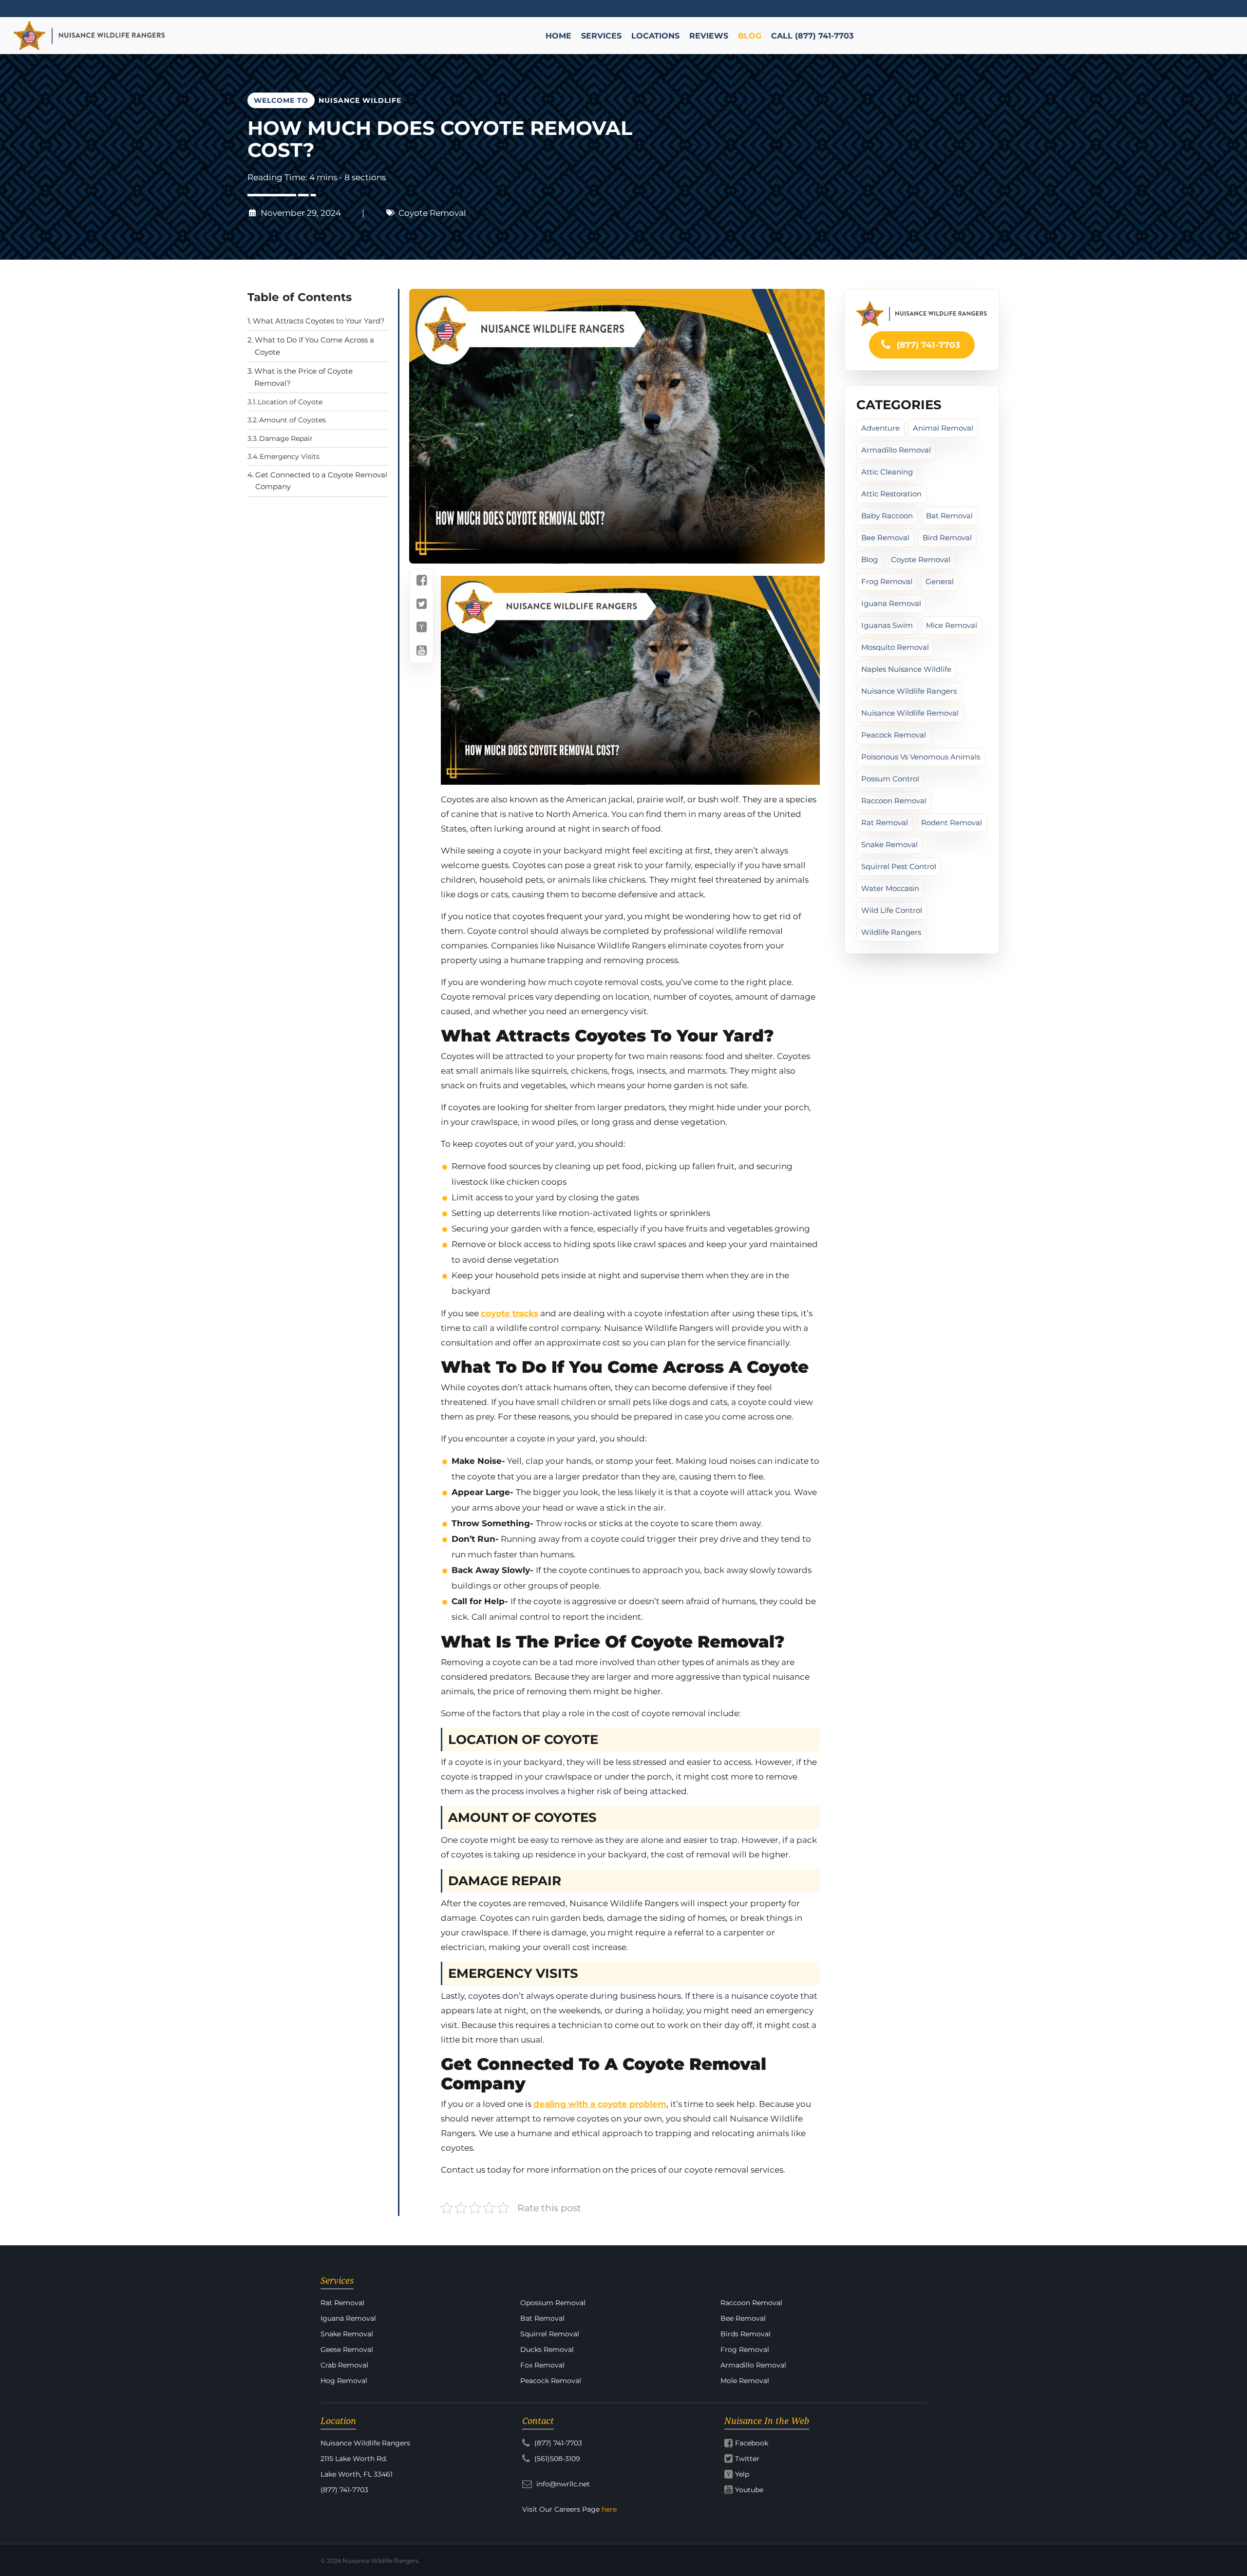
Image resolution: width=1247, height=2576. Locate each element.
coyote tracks (510, 1313)
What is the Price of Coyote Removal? (303, 377)
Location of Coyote (290, 402)
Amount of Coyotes (293, 420)
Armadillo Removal (896, 450)
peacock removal (894, 735)
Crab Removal (344, 2365)
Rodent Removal (952, 823)
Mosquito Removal (895, 647)
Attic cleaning (887, 472)
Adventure (880, 428)
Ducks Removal (547, 2349)
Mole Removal (745, 2381)
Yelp (742, 2474)
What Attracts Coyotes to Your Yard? (319, 321)
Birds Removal (746, 2334)
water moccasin (890, 888)
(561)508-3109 (556, 2459)
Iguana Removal (891, 603)
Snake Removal (889, 844)
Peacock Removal (551, 2381)
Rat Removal (885, 823)
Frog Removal (887, 581)
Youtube (749, 2490)
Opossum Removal (553, 2303)
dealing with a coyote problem (600, 2104)
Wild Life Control (892, 910)
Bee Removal (885, 538)
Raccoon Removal (894, 801)
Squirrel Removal (550, 2334)
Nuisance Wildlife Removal (910, 713)
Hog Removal (344, 2381)
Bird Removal (947, 538)
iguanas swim (887, 625)
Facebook (752, 2443)
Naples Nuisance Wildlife (906, 669)
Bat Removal (949, 516)
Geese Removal (347, 2349)
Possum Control (890, 779)
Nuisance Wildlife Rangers (909, 691)
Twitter (747, 2459)
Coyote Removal (432, 213)
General (940, 581)
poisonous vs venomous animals (921, 757)
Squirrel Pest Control (899, 866)
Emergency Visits (290, 456)
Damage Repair (286, 438)
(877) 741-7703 (927, 345)
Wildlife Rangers (891, 932)
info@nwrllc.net (562, 2484)
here (609, 2509)
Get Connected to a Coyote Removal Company (321, 481)
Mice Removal (952, 625)
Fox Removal (542, 2365)
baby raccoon (887, 516)
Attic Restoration (891, 494)
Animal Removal (943, 428)
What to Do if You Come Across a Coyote (314, 346)
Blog (869, 559)
